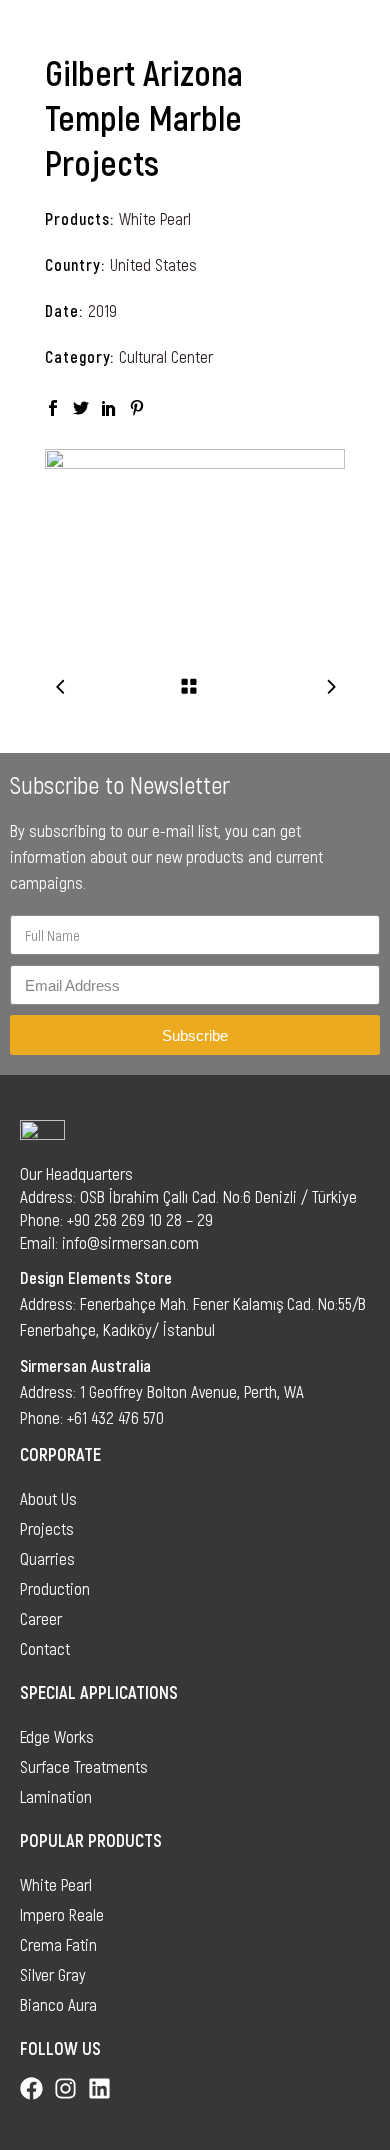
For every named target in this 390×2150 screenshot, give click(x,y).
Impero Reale (62, 1914)
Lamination (56, 1796)
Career (41, 1618)
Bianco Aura (58, 2004)
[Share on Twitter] (81, 406)
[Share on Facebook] (53, 406)
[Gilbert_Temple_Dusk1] (195, 533)
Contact (45, 1648)
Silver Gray (53, 1974)
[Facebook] (31, 2088)
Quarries (47, 1558)
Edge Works (57, 1736)
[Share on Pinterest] (137, 406)
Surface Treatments (84, 1766)
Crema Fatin (58, 1944)
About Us (48, 1498)
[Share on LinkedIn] (109, 406)
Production (55, 1588)
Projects (47, 1528)
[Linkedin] (99, 2088)
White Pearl (155, 218)
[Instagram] (65, 2088)
